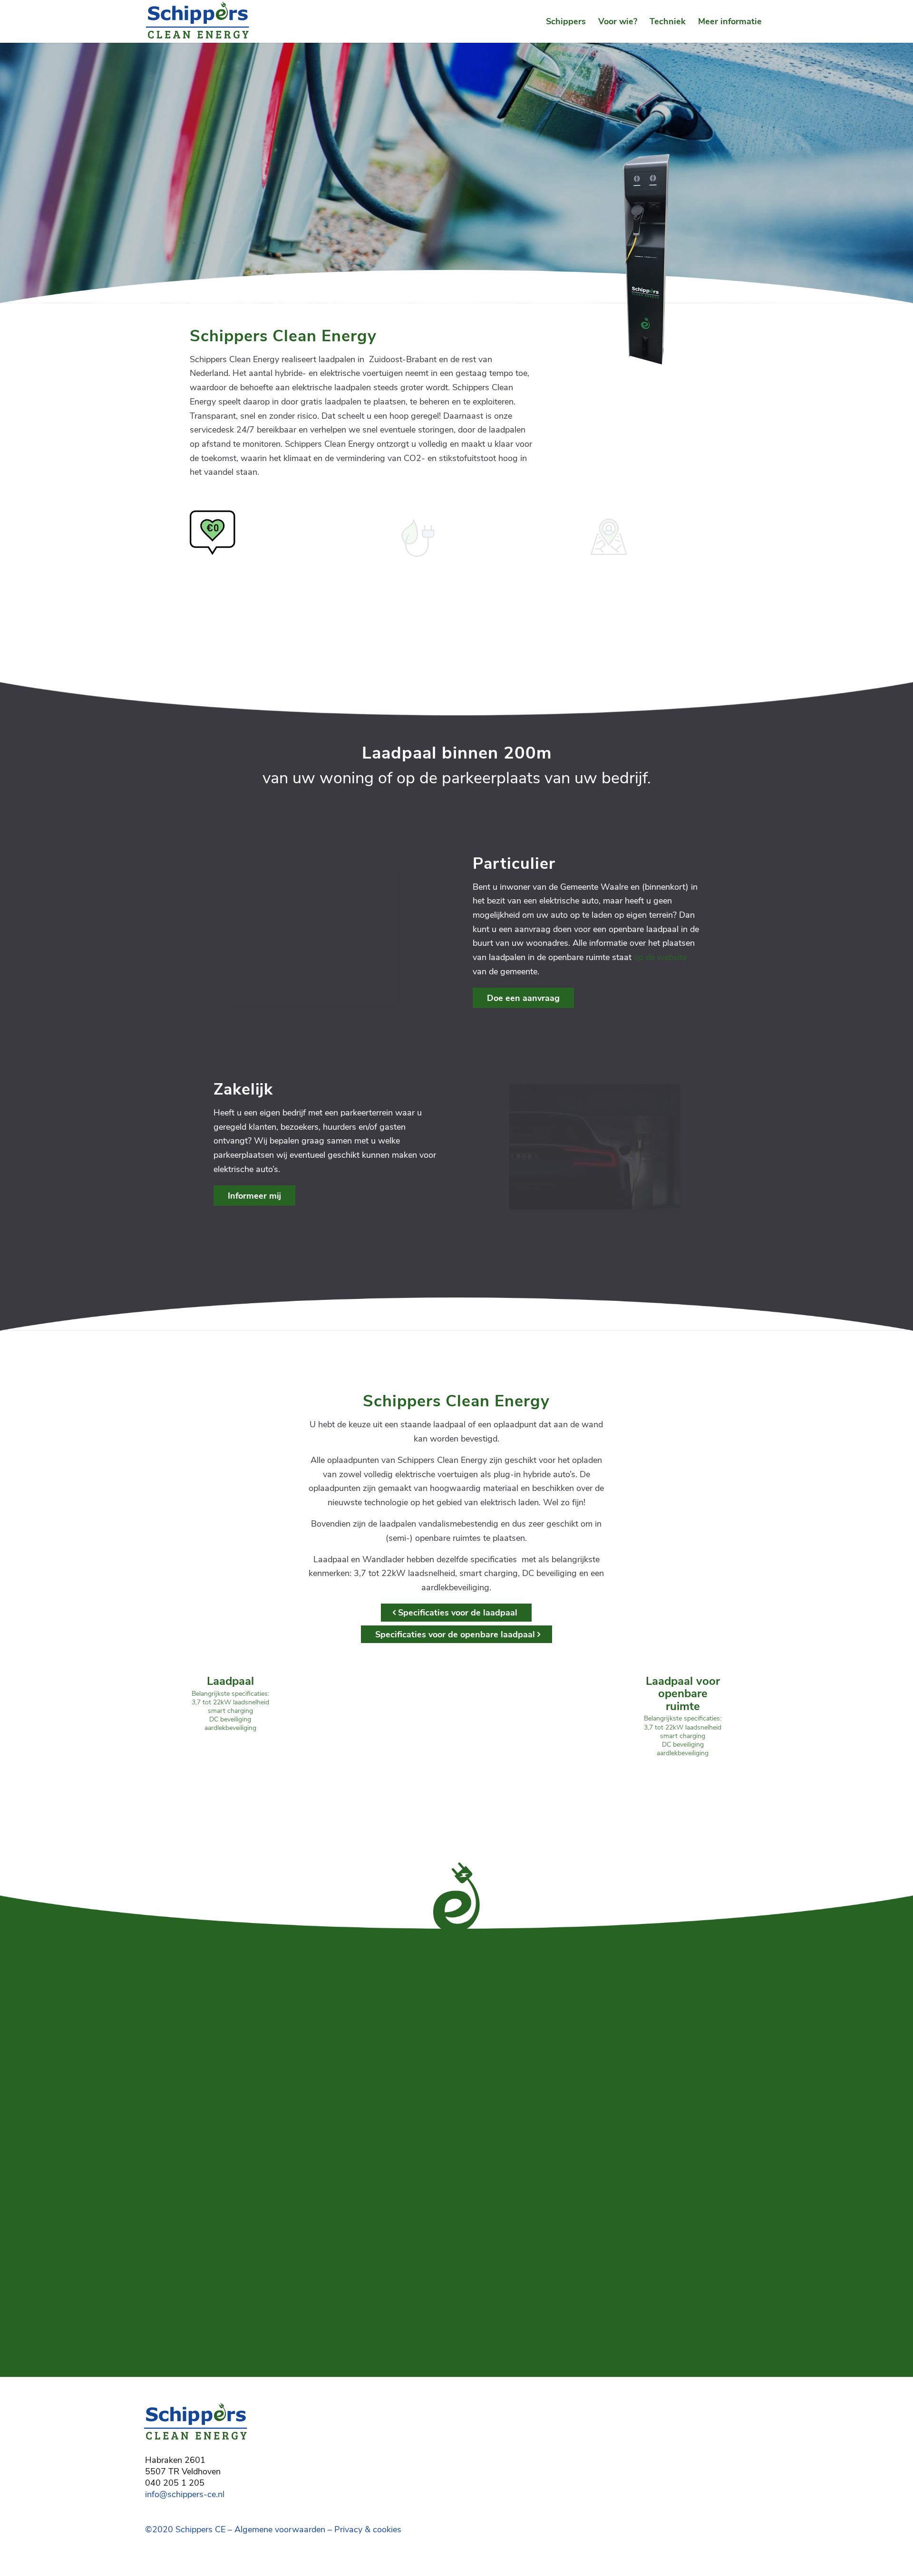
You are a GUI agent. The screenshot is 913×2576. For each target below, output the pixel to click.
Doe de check (186, 187)
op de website (660, 957)
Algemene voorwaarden (280, 2529)
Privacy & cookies (368, 2529)
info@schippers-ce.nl (185, 2494)
